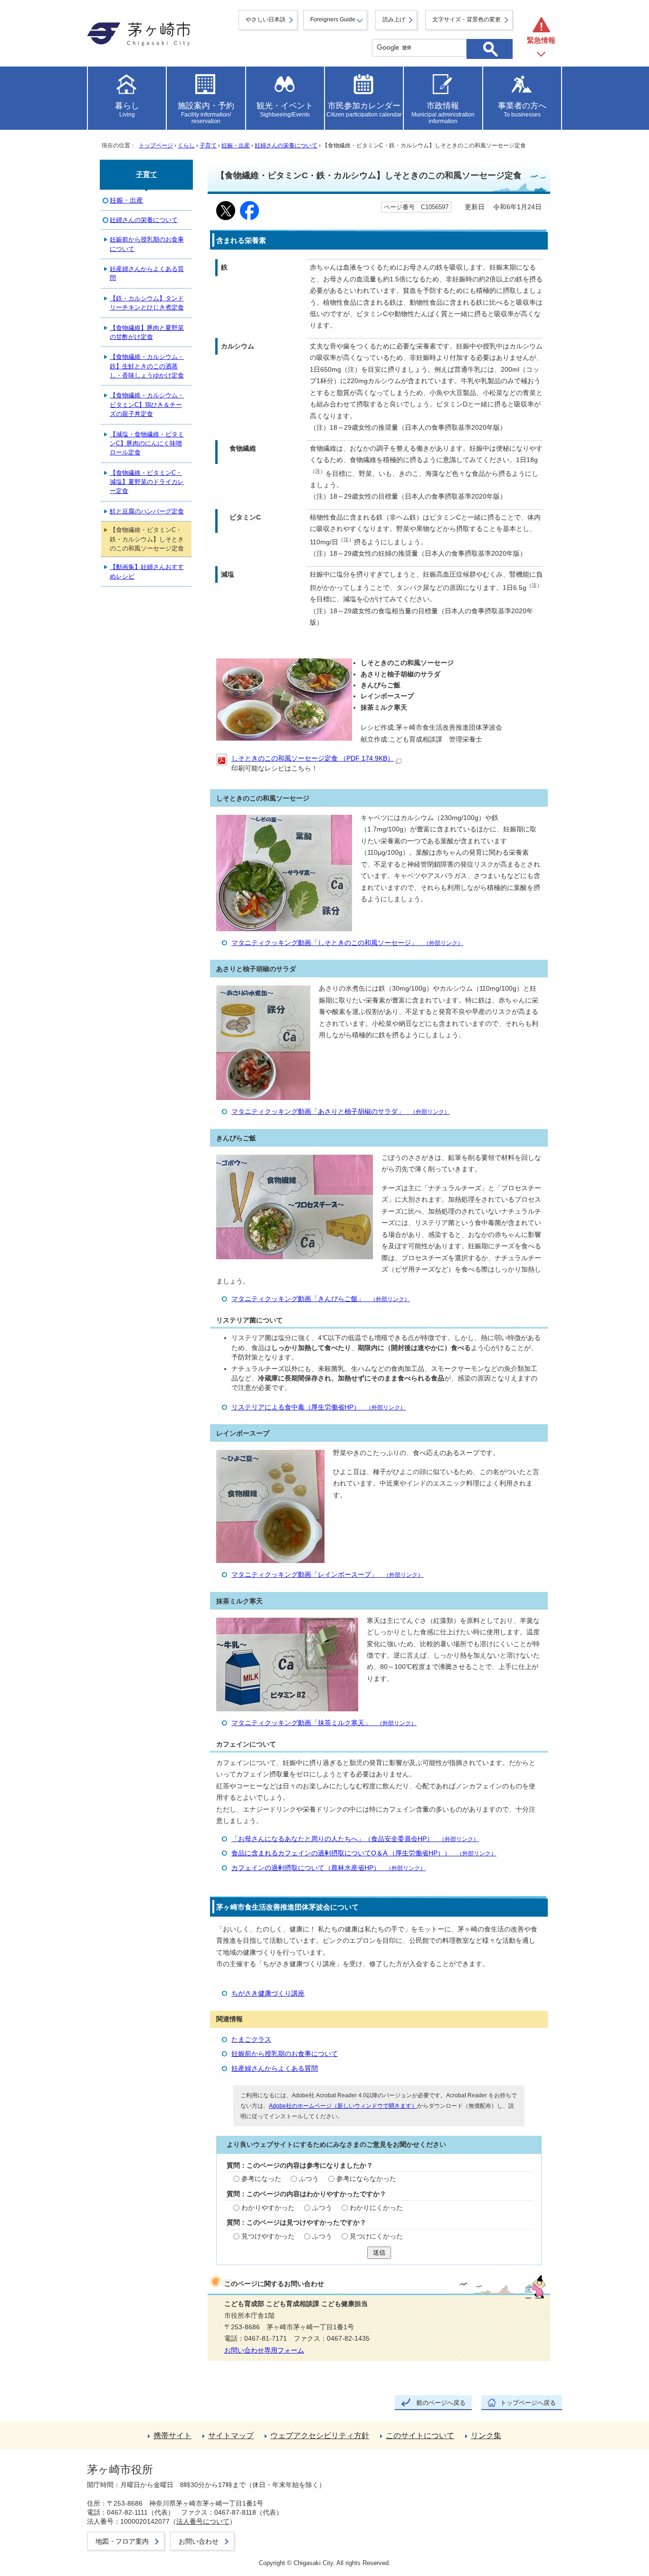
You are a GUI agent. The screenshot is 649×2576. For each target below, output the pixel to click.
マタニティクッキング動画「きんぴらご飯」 (321, 1299)
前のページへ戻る (441, 2403)
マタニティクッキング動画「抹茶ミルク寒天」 (324, 1723)
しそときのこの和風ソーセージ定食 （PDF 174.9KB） (313, 758)
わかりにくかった (376, 2208)
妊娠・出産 (236, 145)
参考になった (261, 2179)
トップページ (156, 145)
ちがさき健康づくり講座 (268, 1993)
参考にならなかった (366, 2179)
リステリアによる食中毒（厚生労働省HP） (319, 1407)
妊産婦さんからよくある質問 (275, 2069)
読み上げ (394, 19)
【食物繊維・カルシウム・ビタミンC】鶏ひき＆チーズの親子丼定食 (147, 405)
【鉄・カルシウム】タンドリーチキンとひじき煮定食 (147, 303)
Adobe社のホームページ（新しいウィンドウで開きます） (343, 2106)
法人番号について (203, 2521)
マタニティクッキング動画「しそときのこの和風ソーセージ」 (347, 943)
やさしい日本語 (266, 19)
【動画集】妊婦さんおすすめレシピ (147, 571)
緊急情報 (541, 40)
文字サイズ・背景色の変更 (467, 19)
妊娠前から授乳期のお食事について (285, 2054)
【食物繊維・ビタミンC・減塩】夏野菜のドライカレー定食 (147, 482)
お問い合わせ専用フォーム (264, 2350)
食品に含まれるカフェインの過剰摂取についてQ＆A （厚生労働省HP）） (364, 1853)
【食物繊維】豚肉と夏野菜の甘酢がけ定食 (147, 332)
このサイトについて (420, 2436)
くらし (186, 145)
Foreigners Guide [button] (333, 19)
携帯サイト (172, 2436)
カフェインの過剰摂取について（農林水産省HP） (329, 1868)
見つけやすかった (268, 2236)
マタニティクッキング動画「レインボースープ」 (327, 1575)
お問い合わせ (199, 2541)
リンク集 (486, 2436)
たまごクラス (251, 2040)
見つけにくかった (376, 2236)
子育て (208, 145)
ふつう (309, 2179)
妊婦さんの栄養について (286, 145)
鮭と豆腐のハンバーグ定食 (147, 511)
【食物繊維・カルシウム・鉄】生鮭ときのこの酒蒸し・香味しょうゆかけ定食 (147, 366)
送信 (379, 2253)
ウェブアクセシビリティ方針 (320, 2436)
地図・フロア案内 (122, 2541)
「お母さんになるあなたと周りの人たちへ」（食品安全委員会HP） (355, 1839)
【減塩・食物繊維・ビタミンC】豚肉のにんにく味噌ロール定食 (147, 444)
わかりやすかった (268, 2208)
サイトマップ (231, 2436)
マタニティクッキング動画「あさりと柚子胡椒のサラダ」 (341, 1112)
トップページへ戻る (528, 2403)
